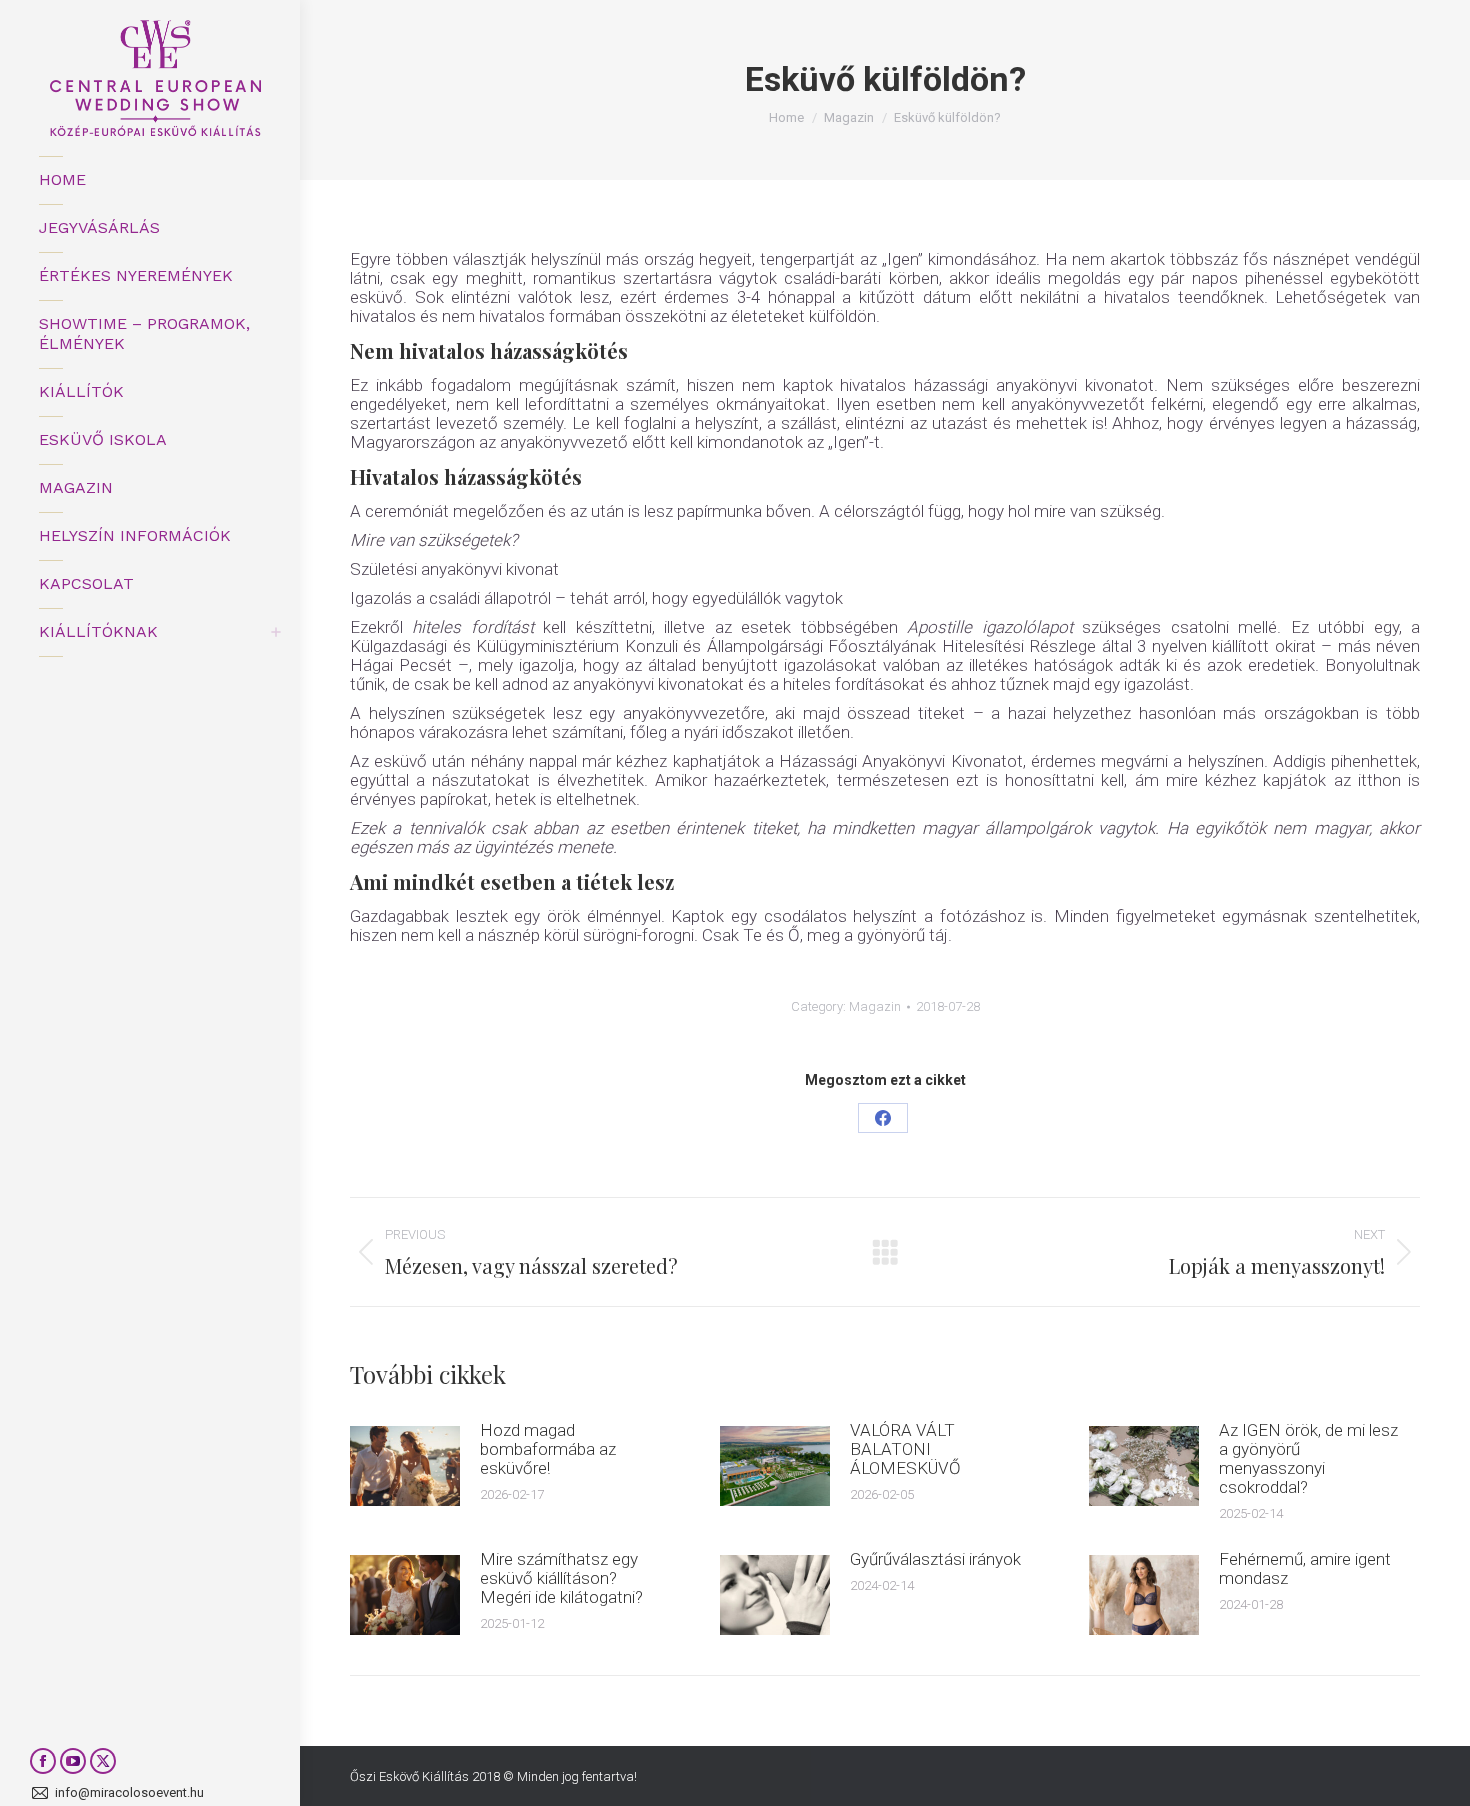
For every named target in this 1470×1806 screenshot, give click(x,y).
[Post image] (405, 1466)
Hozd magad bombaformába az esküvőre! (548, 1449)
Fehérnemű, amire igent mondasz (1305, 1569)
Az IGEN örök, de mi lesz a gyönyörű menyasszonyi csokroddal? (1308, 1459)
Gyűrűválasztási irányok (935, 1559)
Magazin (875, 1006)
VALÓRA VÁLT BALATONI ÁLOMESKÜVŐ (905, 1449)
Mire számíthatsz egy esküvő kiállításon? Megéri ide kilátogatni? (561, 1578)
